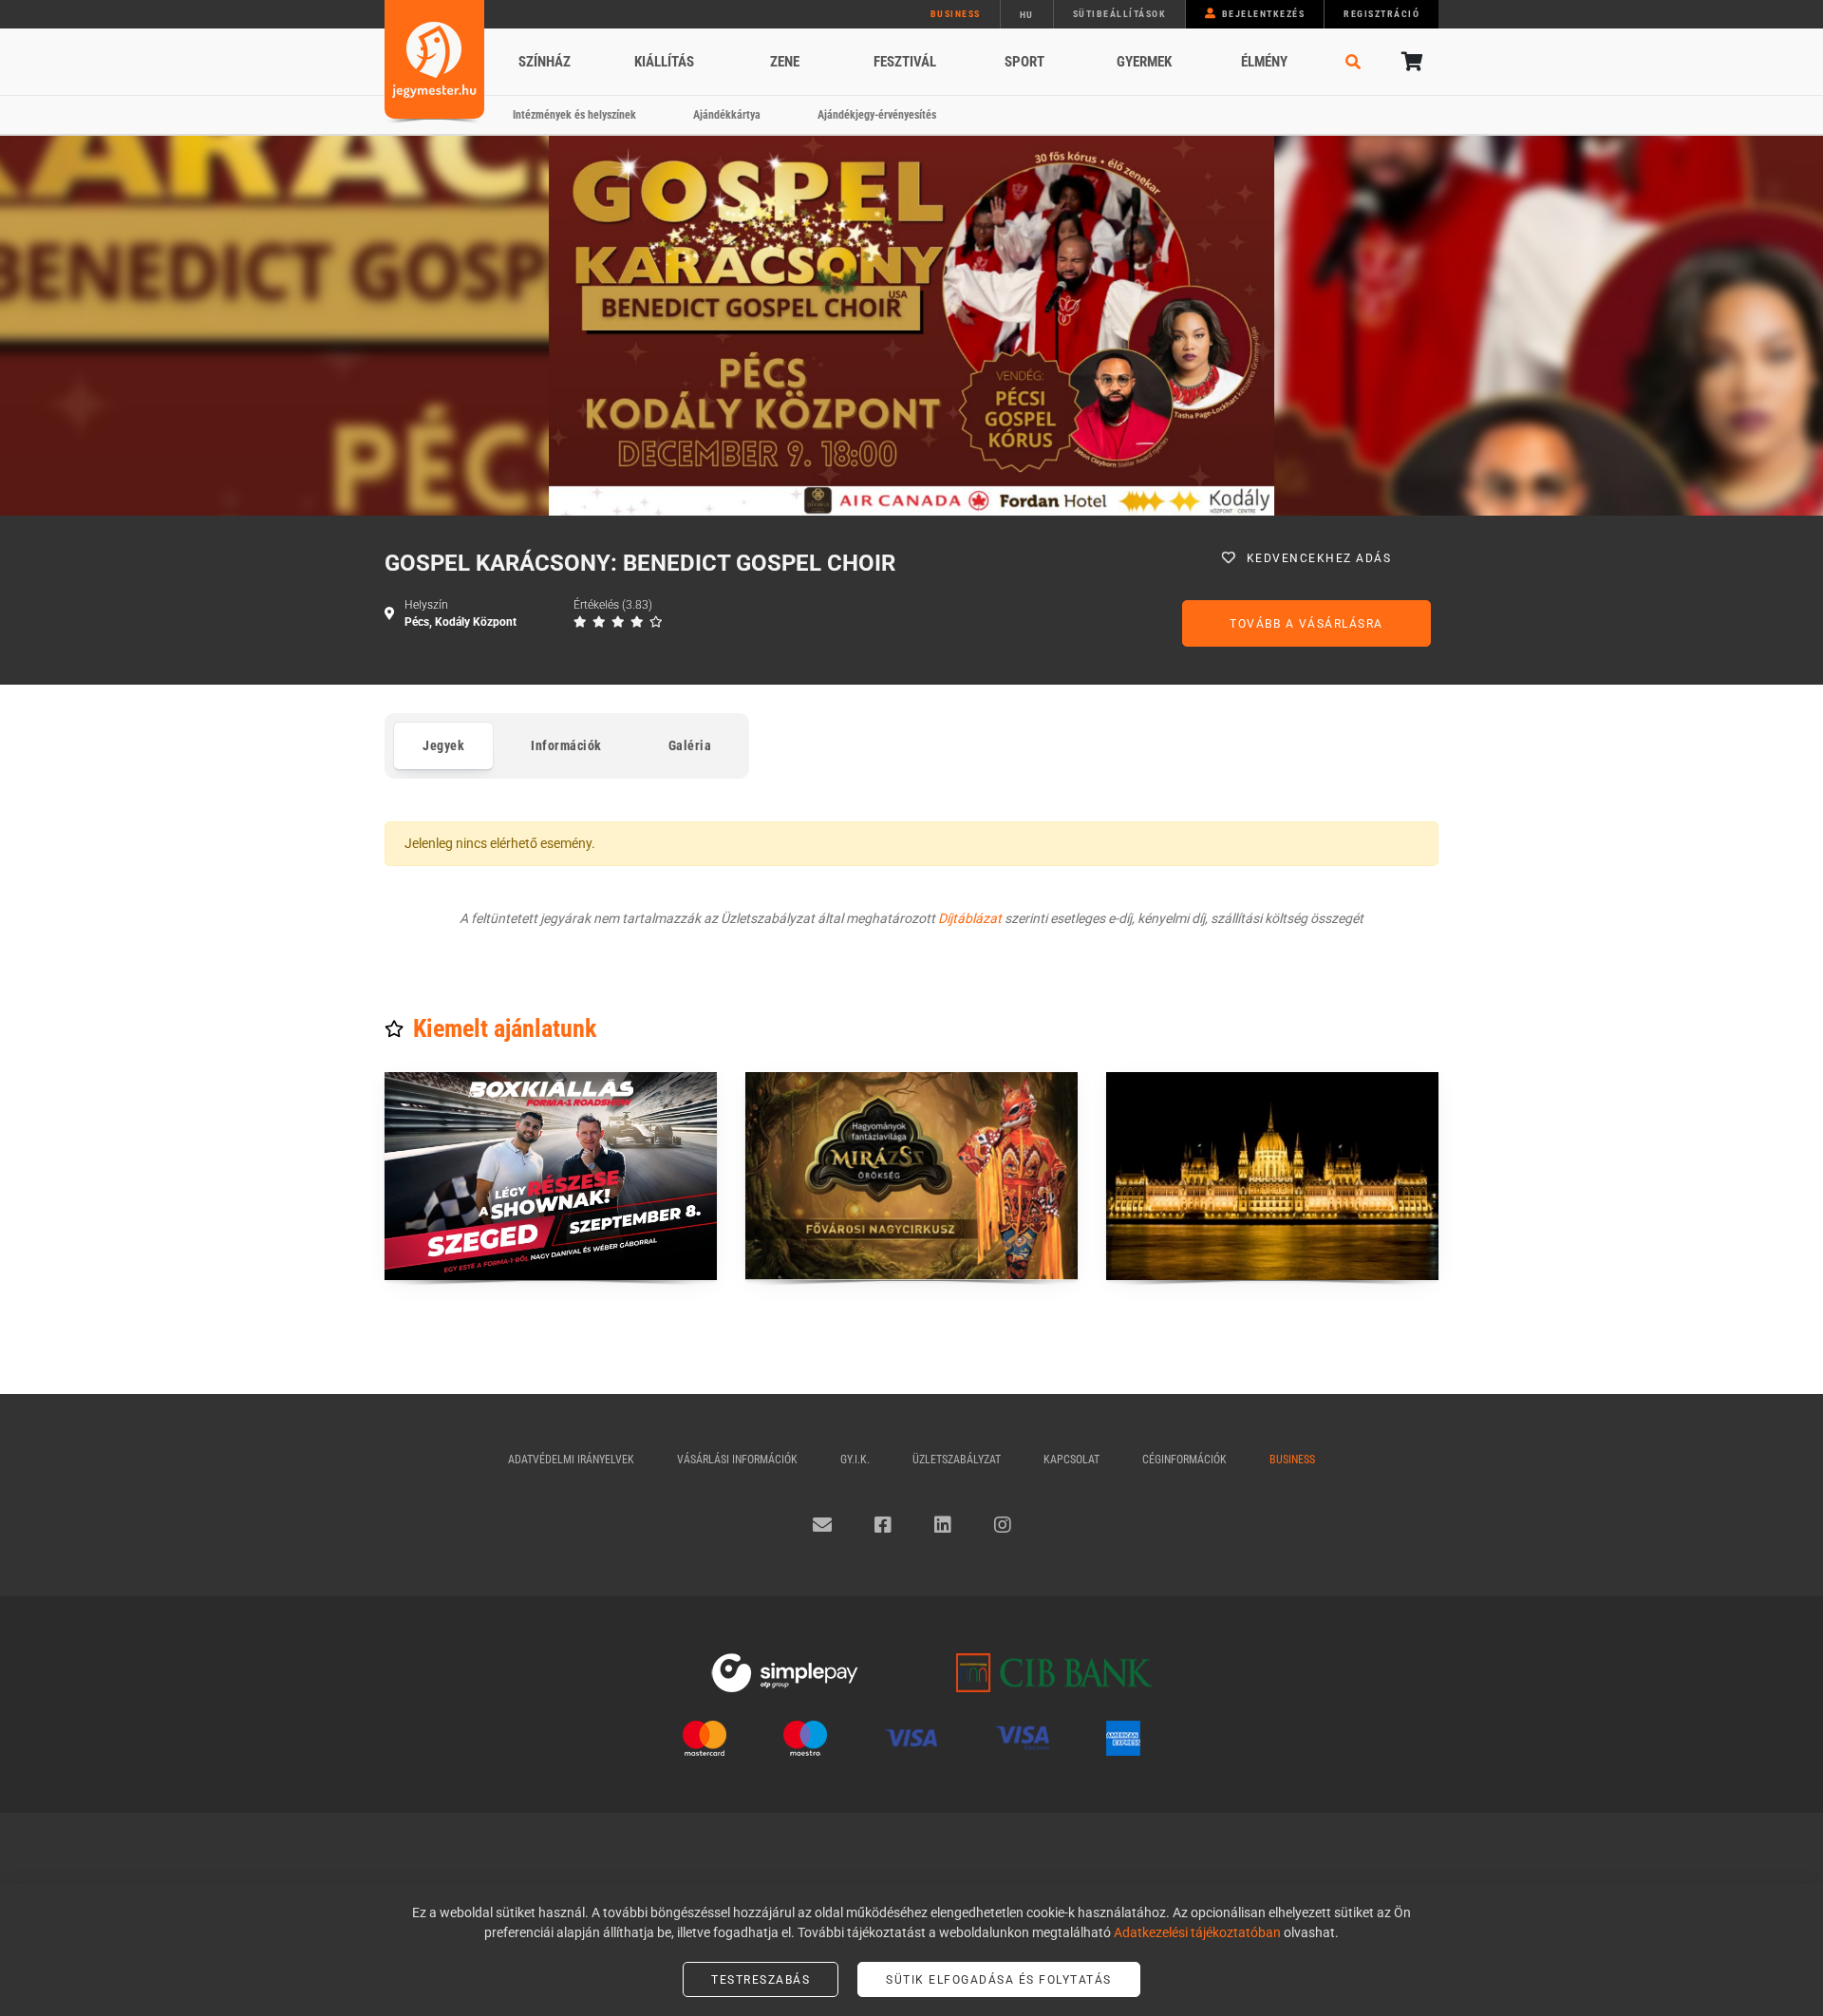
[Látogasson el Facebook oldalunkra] (883, 1525)
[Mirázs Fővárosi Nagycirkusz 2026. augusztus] (911, 1176)
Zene (785, 62)
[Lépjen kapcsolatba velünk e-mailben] (822, 1525)
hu (1027, 15)
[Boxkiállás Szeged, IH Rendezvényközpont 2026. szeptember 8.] (551, 1176)
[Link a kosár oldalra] (1410, 62)
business (956, 14)
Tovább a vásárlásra (1306, 624)
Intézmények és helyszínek (574, 115)
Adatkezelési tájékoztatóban (1197, 1932)
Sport (1024, 62)
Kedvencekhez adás (1319, 558)
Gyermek (1144, 62)
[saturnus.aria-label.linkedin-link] (943, 1525)
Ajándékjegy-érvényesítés (877, 115)
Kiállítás (664, 62)
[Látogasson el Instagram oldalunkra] (1003, 1525)
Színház (545, 62)
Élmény (1264, 62)
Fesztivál (905, 62)
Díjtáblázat (970, 918)
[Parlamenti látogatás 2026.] (1272, 1176)
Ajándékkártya (727, 115)
